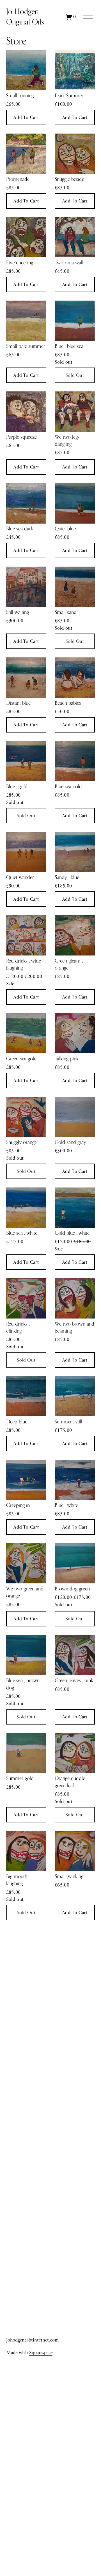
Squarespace (41, 2353)
